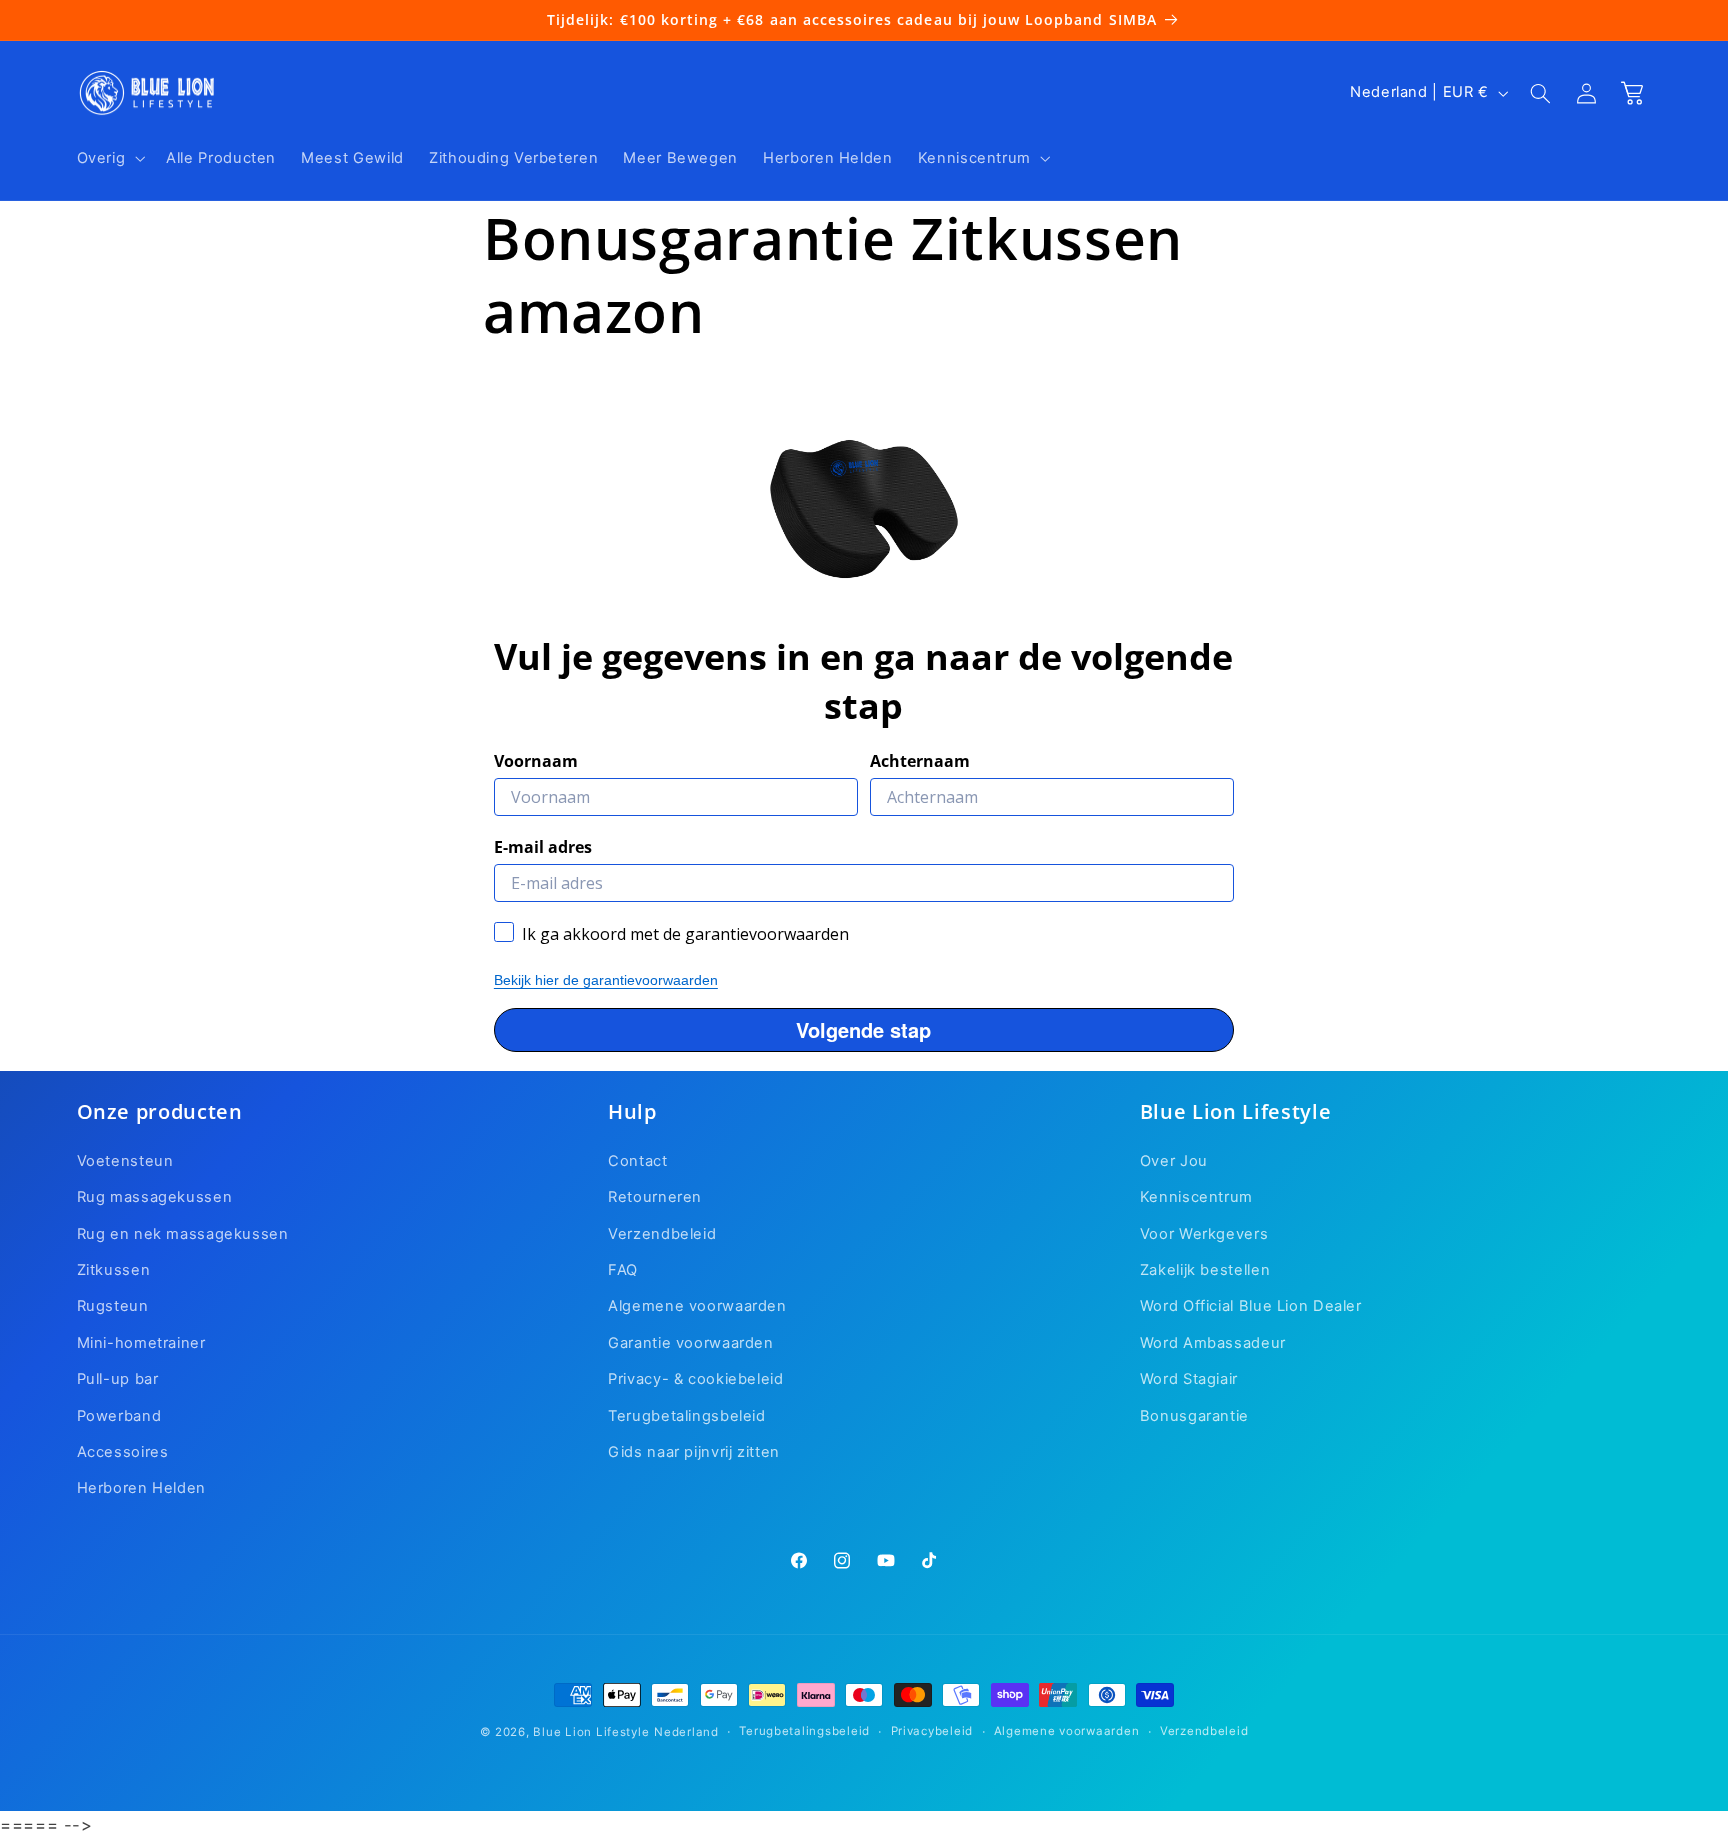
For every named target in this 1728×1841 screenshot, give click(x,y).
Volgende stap (863, 1028)
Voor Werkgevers (1204, 1233)
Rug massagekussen (155, 1197)
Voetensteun (125, 1161)
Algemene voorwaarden (697, 1306)
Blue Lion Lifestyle (591, 1732)
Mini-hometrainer (141, 1343)
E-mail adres (543, 846)
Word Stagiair (1189, 1379)
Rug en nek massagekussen (183, 1233)
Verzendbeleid (662, 1233)
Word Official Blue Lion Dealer (1251, 1306)
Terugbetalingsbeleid (687, 1415)
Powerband (119, 1415)
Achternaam (920, 760)
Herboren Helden (141, 1488)
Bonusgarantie (1194, 1415)
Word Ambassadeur (1213, 1343)
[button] (109, 158)
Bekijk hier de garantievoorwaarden (606, 979)
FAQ (623, 1270)
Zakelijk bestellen (1205, 1270)
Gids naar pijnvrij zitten (694, 1452)
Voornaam (536, 760)
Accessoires (123, 1452)
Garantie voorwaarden (691, 1343)
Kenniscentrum (1196, 1197)
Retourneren (655, 1197)
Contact (637, 1161)
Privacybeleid (932, 1732)
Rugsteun (113, 1306)
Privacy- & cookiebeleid (696, 1379)
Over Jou (1174, 1161)
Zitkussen (114, 1270)
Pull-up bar (118, 1379)
